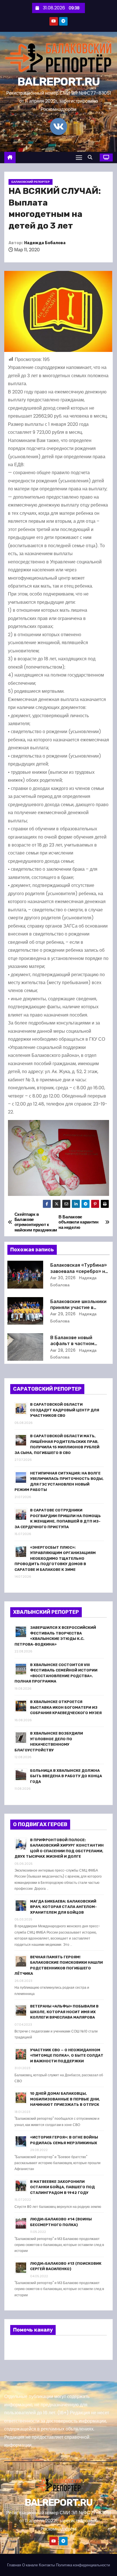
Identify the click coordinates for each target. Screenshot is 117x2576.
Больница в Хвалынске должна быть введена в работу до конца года (66, 1776)
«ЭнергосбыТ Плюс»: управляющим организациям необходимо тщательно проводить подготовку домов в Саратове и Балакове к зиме (55, 1558)
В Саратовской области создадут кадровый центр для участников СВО (65, 1410)
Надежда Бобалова (45, 243)
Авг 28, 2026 (63, 1350)
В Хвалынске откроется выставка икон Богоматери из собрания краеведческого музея (66, 1707)
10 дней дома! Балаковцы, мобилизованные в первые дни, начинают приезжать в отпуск (65, 2099)
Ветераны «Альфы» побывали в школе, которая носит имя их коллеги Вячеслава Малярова (64, 2012)
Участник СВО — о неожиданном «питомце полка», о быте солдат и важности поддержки (67, 2056)
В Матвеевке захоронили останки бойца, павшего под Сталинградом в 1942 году (62, 2187)
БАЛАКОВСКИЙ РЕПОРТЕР (31, 182)
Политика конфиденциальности (83, 2565)
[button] (91, 157)
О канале (30, 2565)
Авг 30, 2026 (63, 1278)
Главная (14, 2565)
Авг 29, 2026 (63, 1314)
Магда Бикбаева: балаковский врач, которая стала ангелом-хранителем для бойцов (63, 1907)
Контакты (47, 2565)
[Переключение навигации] (79, 157)
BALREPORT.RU (59, 82)
